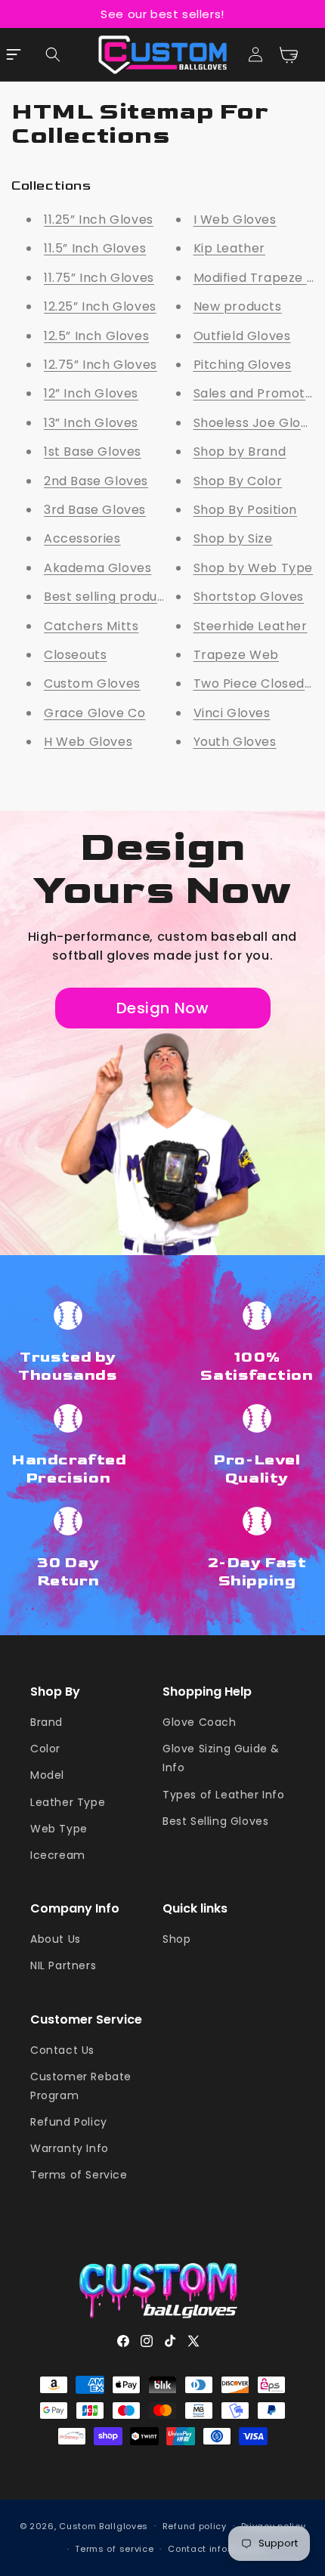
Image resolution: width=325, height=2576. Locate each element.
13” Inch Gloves (91, 423)
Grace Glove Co (94, 713)
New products (238, 306)
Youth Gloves (235, 742)
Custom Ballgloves (104, 2525)
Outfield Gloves (242, 336)
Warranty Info (70, 2148)
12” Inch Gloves (91, 393)
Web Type (59, 1829)
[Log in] (255, 54)
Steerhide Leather (251, 626)
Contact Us (62, 2050)
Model (47, 1775)
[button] (53, 54)
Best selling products (111, 597)
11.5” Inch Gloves (95, 248)
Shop (176, 1939)
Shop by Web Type (254, 568)
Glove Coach (200, 1722)
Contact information (216, 2549)
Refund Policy (69, 2122)
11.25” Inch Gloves (99, 220)
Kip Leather (230, 248)
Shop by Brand (240, 451)
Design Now (163, 1008)
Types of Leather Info (224, 1795)
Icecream (58, 1855)
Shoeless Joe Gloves (258, 423)
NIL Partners (63, 1965)
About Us (56, 1939)
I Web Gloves (235, 220)
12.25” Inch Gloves (100, 306)
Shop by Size (233, 538)
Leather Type (68, 1802)
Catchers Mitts (91, 626)
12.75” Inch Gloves (101, 365)
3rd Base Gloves (95, 510)
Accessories (82, 538)
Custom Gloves (92, 683)
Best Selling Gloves (215, 1821)
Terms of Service (79, 2175)
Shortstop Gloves (249, 597)
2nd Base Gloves (96, 481)
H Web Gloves (88, 742)
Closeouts (75, 655)
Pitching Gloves (243, 365)
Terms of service (114, 2549)
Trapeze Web (237, 655)
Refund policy (195, 2526)
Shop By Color (238, 481)
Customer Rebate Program (81, 2086)
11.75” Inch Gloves (99, 278)
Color (45, 1749)
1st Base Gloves (93, 451)
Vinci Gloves (232, 713)
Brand (46, 1722)
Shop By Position (246, 510)
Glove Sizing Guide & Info (221, 1758)
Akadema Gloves (97, 568)
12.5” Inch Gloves (96, 336)
